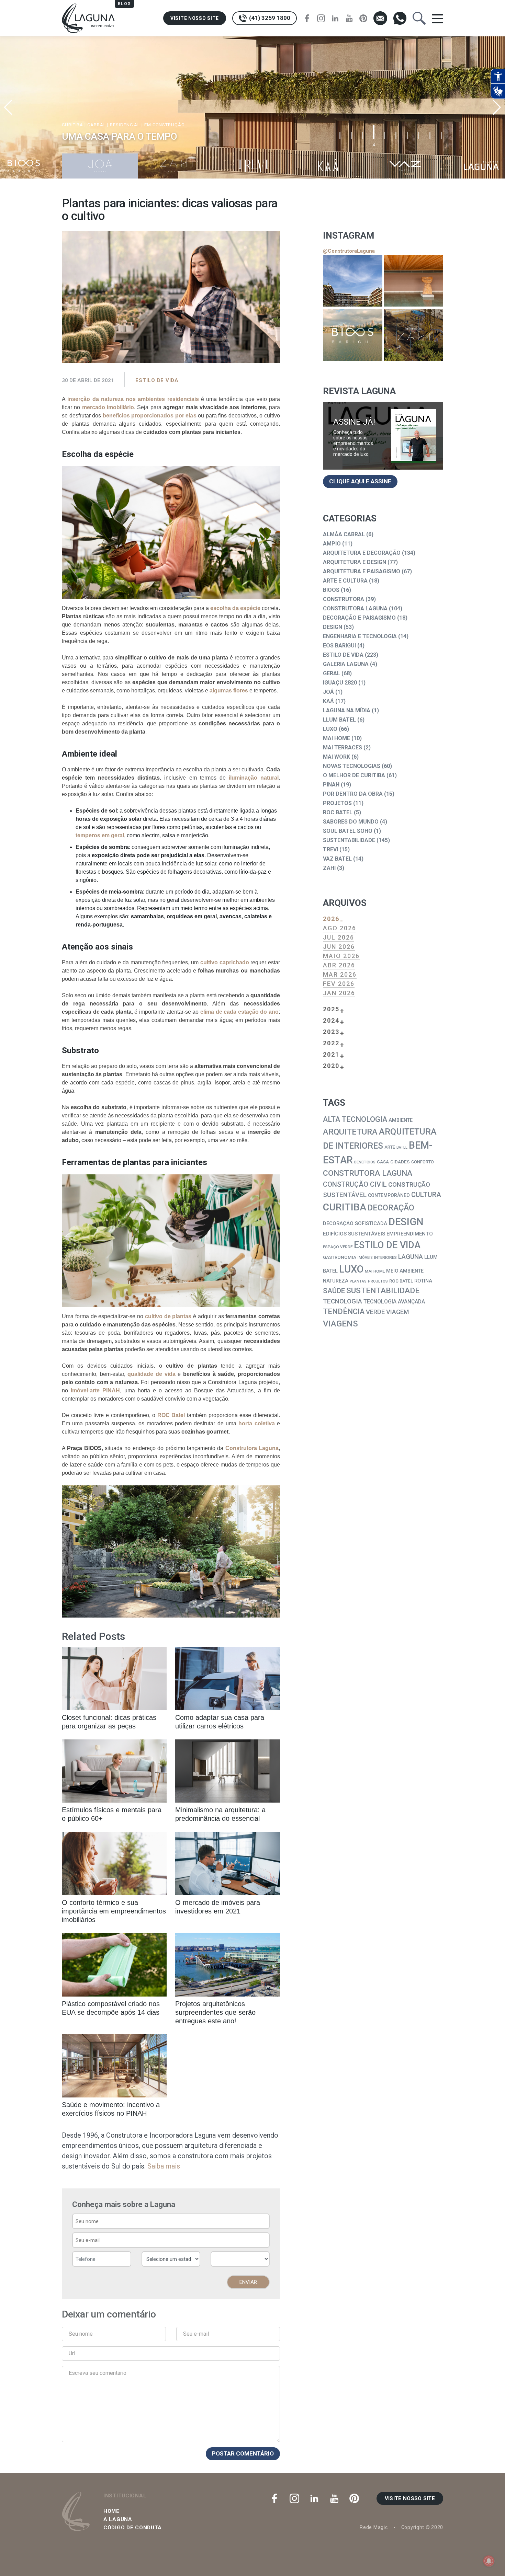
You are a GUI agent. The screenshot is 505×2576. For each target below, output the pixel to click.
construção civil (355, 1184)
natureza (336, 1281)
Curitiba (345, 1207)
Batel (402, 1147)
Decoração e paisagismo (359, 618)
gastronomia (340, 1257)
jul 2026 (339, 937)
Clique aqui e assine (360, 481)
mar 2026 (340, 974)
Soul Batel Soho (348, 831)
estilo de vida (387, 1245)
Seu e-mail (196, 2334)
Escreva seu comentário (98, 2373)
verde (375, 1312)
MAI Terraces (343, 747)
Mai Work (336, 757)
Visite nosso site (195, 18)
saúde (334, 1291)
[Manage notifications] (489, 2561)
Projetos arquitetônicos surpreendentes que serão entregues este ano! (215, 2012)
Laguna (411, 1257)
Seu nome (81, 2334)
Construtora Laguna (355, 608)
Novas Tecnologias (352, 766)
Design (333, 627)
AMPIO (332, 544)
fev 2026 (339, 984)
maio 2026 (341, 956)
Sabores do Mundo (351, 822)
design (406, 1222)
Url (72, 2353)
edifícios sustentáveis (354, 1234)
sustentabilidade (383, 1291)
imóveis (365, 1258)
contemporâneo (389, 1195)
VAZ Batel (337, 859)
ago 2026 (340, 928)
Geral (332, 673)
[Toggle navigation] (437, 18)
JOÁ (328, 692)
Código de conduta (133, 2528)
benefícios (365, 1162)
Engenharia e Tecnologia (360, 636)
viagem (398, 1312)
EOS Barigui (339, 646)
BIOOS (331, 590)
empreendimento (410, 1234)
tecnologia (343, 1301)
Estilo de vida (157, 380)
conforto (423, 1162)
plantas (358, 1281)
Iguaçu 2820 (340, 683)
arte (390, 1147)
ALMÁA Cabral (344, 534)
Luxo (330, 729)
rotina (423, 1281)
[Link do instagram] (353, 281)
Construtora (344, 599)
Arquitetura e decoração (362, 553)
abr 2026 (339, 965)
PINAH (331, 785)
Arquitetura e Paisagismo (362, 571)
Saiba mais (164, 2166)
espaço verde (338, 1247)
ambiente (401, 1120)
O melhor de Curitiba (354, 775)
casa (383, 1162)
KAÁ (328, 701)
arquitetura (350, 1132)
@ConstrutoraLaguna (349, 251)
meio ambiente (405, 1271)
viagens (340, 1324)
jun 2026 (339, 947)
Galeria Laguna (346, 664)
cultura (426, 1195)
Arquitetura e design (355, 562)
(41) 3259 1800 (269, 18)
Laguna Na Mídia (347, 710)
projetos (378, 1281)
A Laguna (118, 2519)
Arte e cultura (345, 581)
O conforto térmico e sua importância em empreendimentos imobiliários (114, 1911)
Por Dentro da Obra (353, 794)
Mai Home (336, 738)
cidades (400, 1162)
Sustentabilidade (349, 840)
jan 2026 (339, 993)
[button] (497, 107)
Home (111, 2511)
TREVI (330, 849)
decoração (391, 1208)
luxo (351, 1269)
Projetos (337, 803)
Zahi (329, 868)
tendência (344, 1312)
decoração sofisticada (355, 1223)
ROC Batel (338, 812)
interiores (385, 1257)
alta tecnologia (355, 1119)
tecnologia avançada (394, 1302)
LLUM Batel (339, 720)
